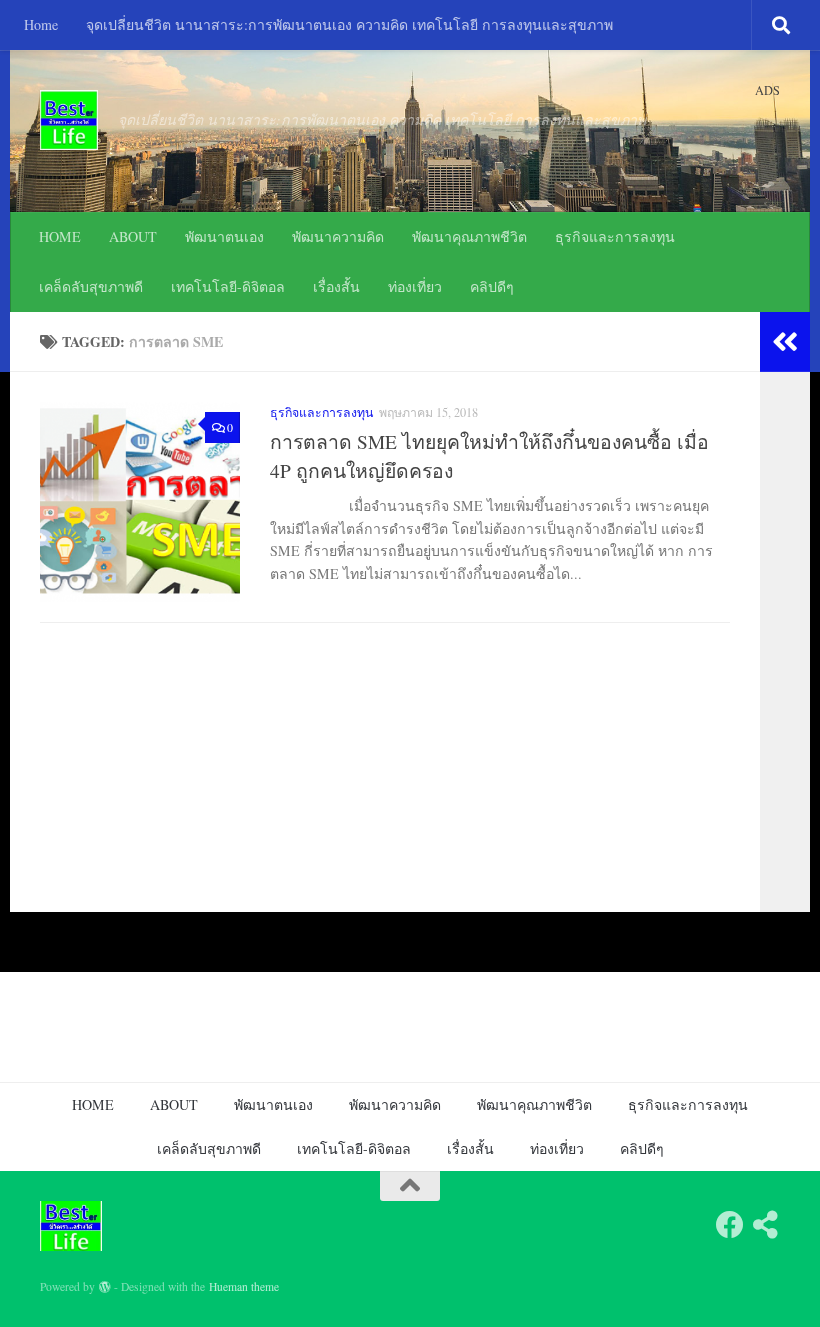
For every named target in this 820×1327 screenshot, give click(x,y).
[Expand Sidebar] (785, 342)
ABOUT (133, 236)
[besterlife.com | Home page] (69, 120)
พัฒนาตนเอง (224, 236)
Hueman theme (244, 1286)
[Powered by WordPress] (105, 1287)
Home (41, 24)
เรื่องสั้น (336, 286)
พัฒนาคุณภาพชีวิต (469, 236)
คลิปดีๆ (492, 286)
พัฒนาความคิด (338, 236)
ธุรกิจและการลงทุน (615, 236)
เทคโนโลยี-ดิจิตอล (228, 286)
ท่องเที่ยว (415, 286)
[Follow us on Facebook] (730, 1225)
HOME (60, 236)
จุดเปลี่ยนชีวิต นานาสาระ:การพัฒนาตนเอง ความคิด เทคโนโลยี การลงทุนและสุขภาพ (349, 24)
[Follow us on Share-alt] (766, 1225)
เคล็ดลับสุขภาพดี (91, 286)
